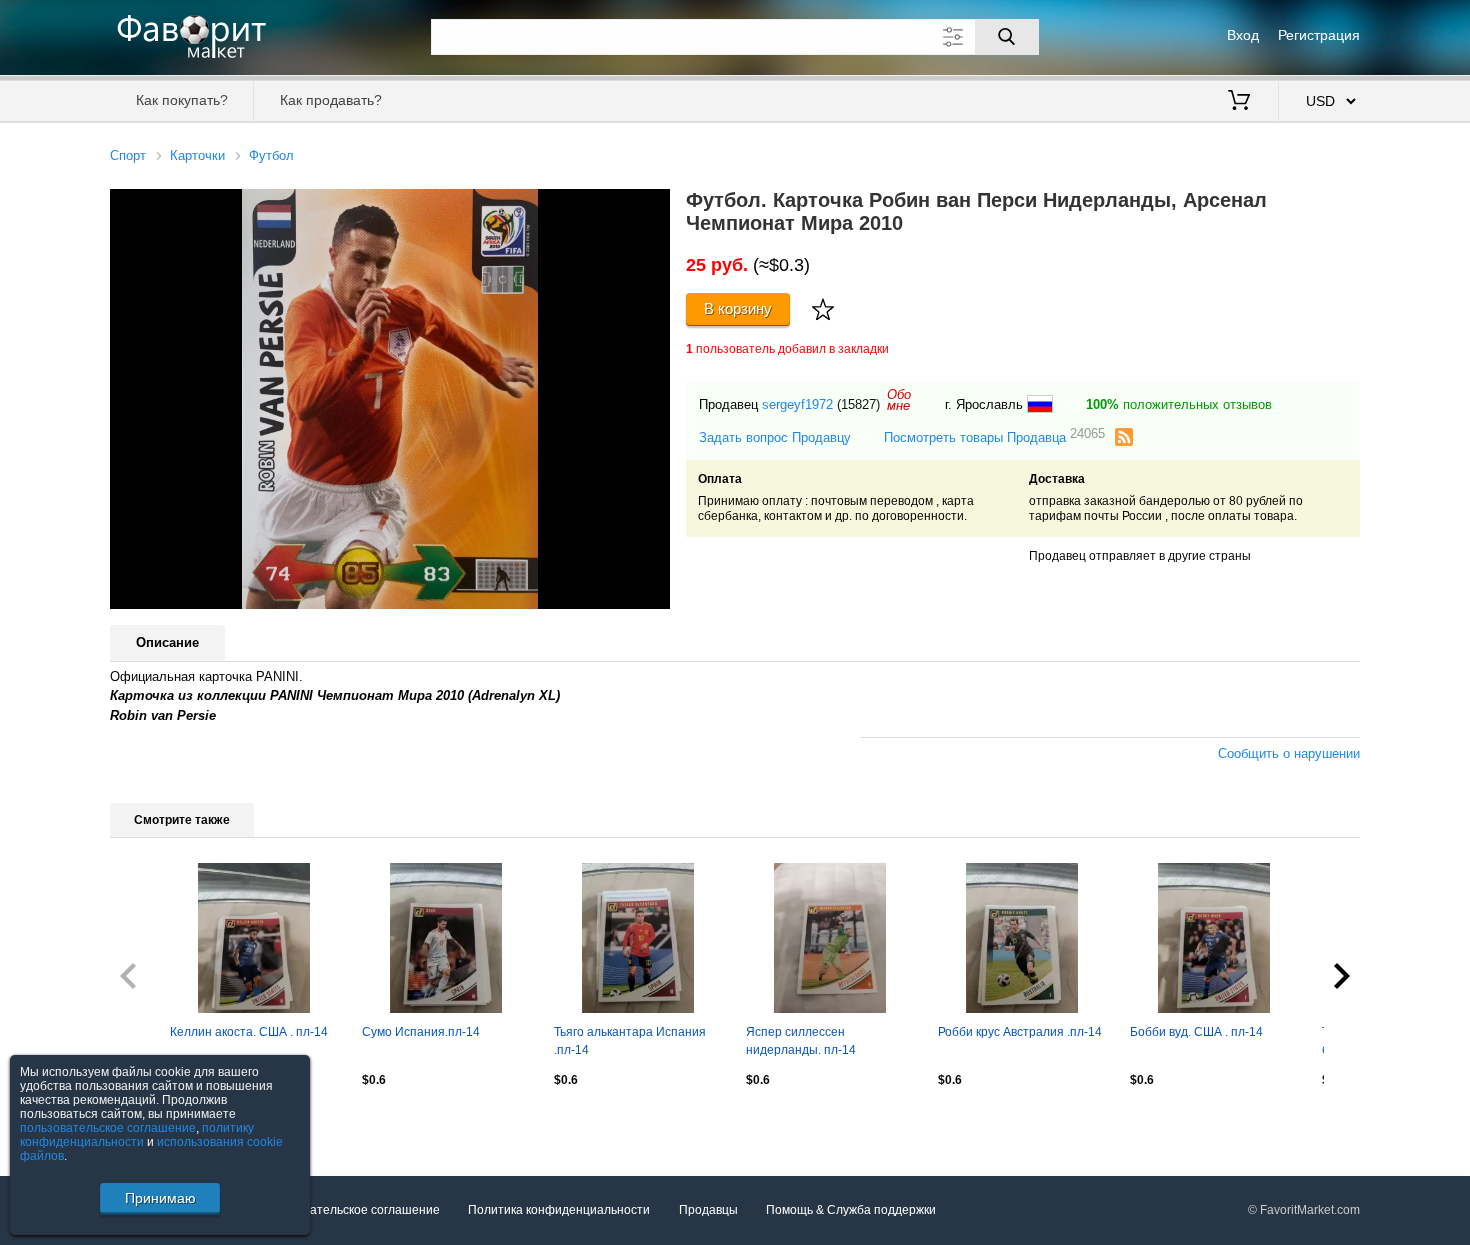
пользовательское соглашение (108, 1128)
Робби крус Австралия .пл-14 (1020, 1032)
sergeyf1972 (797, 404)
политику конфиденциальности (137, 1135)
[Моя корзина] (1239, 102)
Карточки (197, 155)
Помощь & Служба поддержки (851, 1210)
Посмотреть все (155, 1123)
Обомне (899, 400)
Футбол (271, 155)
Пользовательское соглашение (351, 1210)
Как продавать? (331, 100)
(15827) (858, 404)
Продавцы (708, 1210)
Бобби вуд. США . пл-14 (1196, 1032)
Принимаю (160, 1198)
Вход (1243, 35)
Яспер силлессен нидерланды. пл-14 (801, 1041)
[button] (652, 207)
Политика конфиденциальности (559, 1210)
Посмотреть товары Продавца (994, 436)
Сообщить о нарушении (1289, 753)
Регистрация (1319, 35)
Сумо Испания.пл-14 (421, 1032)
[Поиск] (1007, 37)
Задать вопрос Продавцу (775, 437)
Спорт (128, 155)
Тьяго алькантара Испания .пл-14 (630, 1041)
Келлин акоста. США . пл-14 (249, 1032)
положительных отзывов (1179, 404)
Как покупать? (182, 100)
